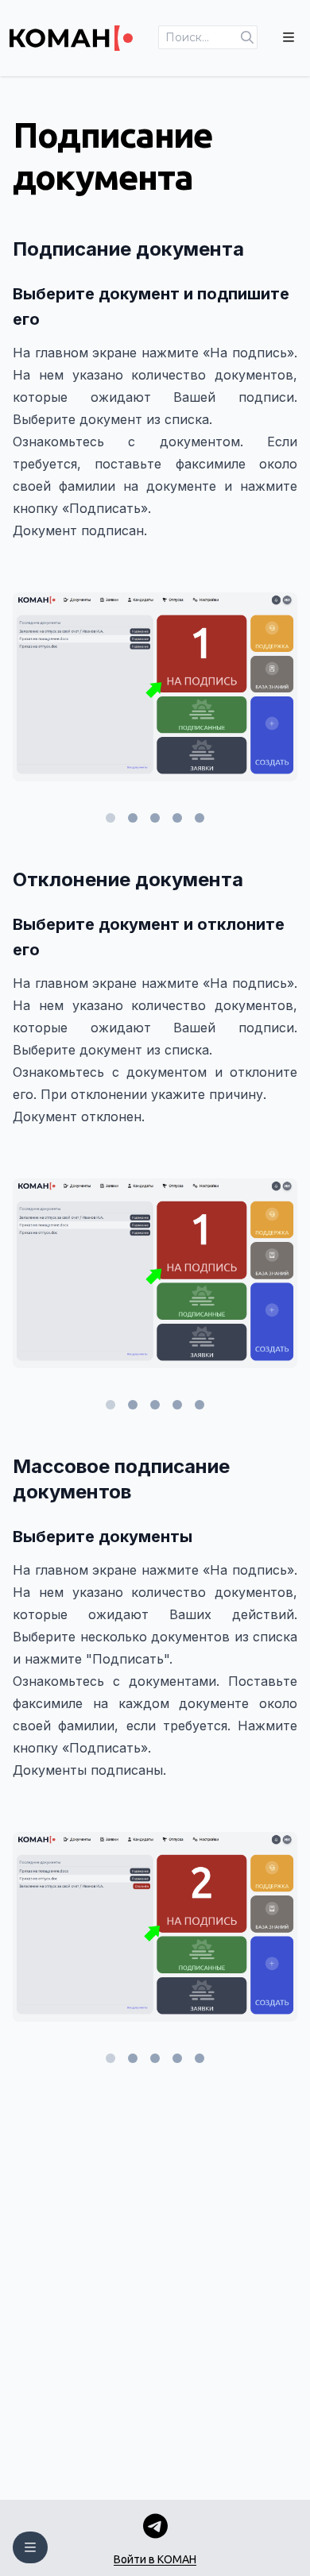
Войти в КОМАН (155, 2559)
